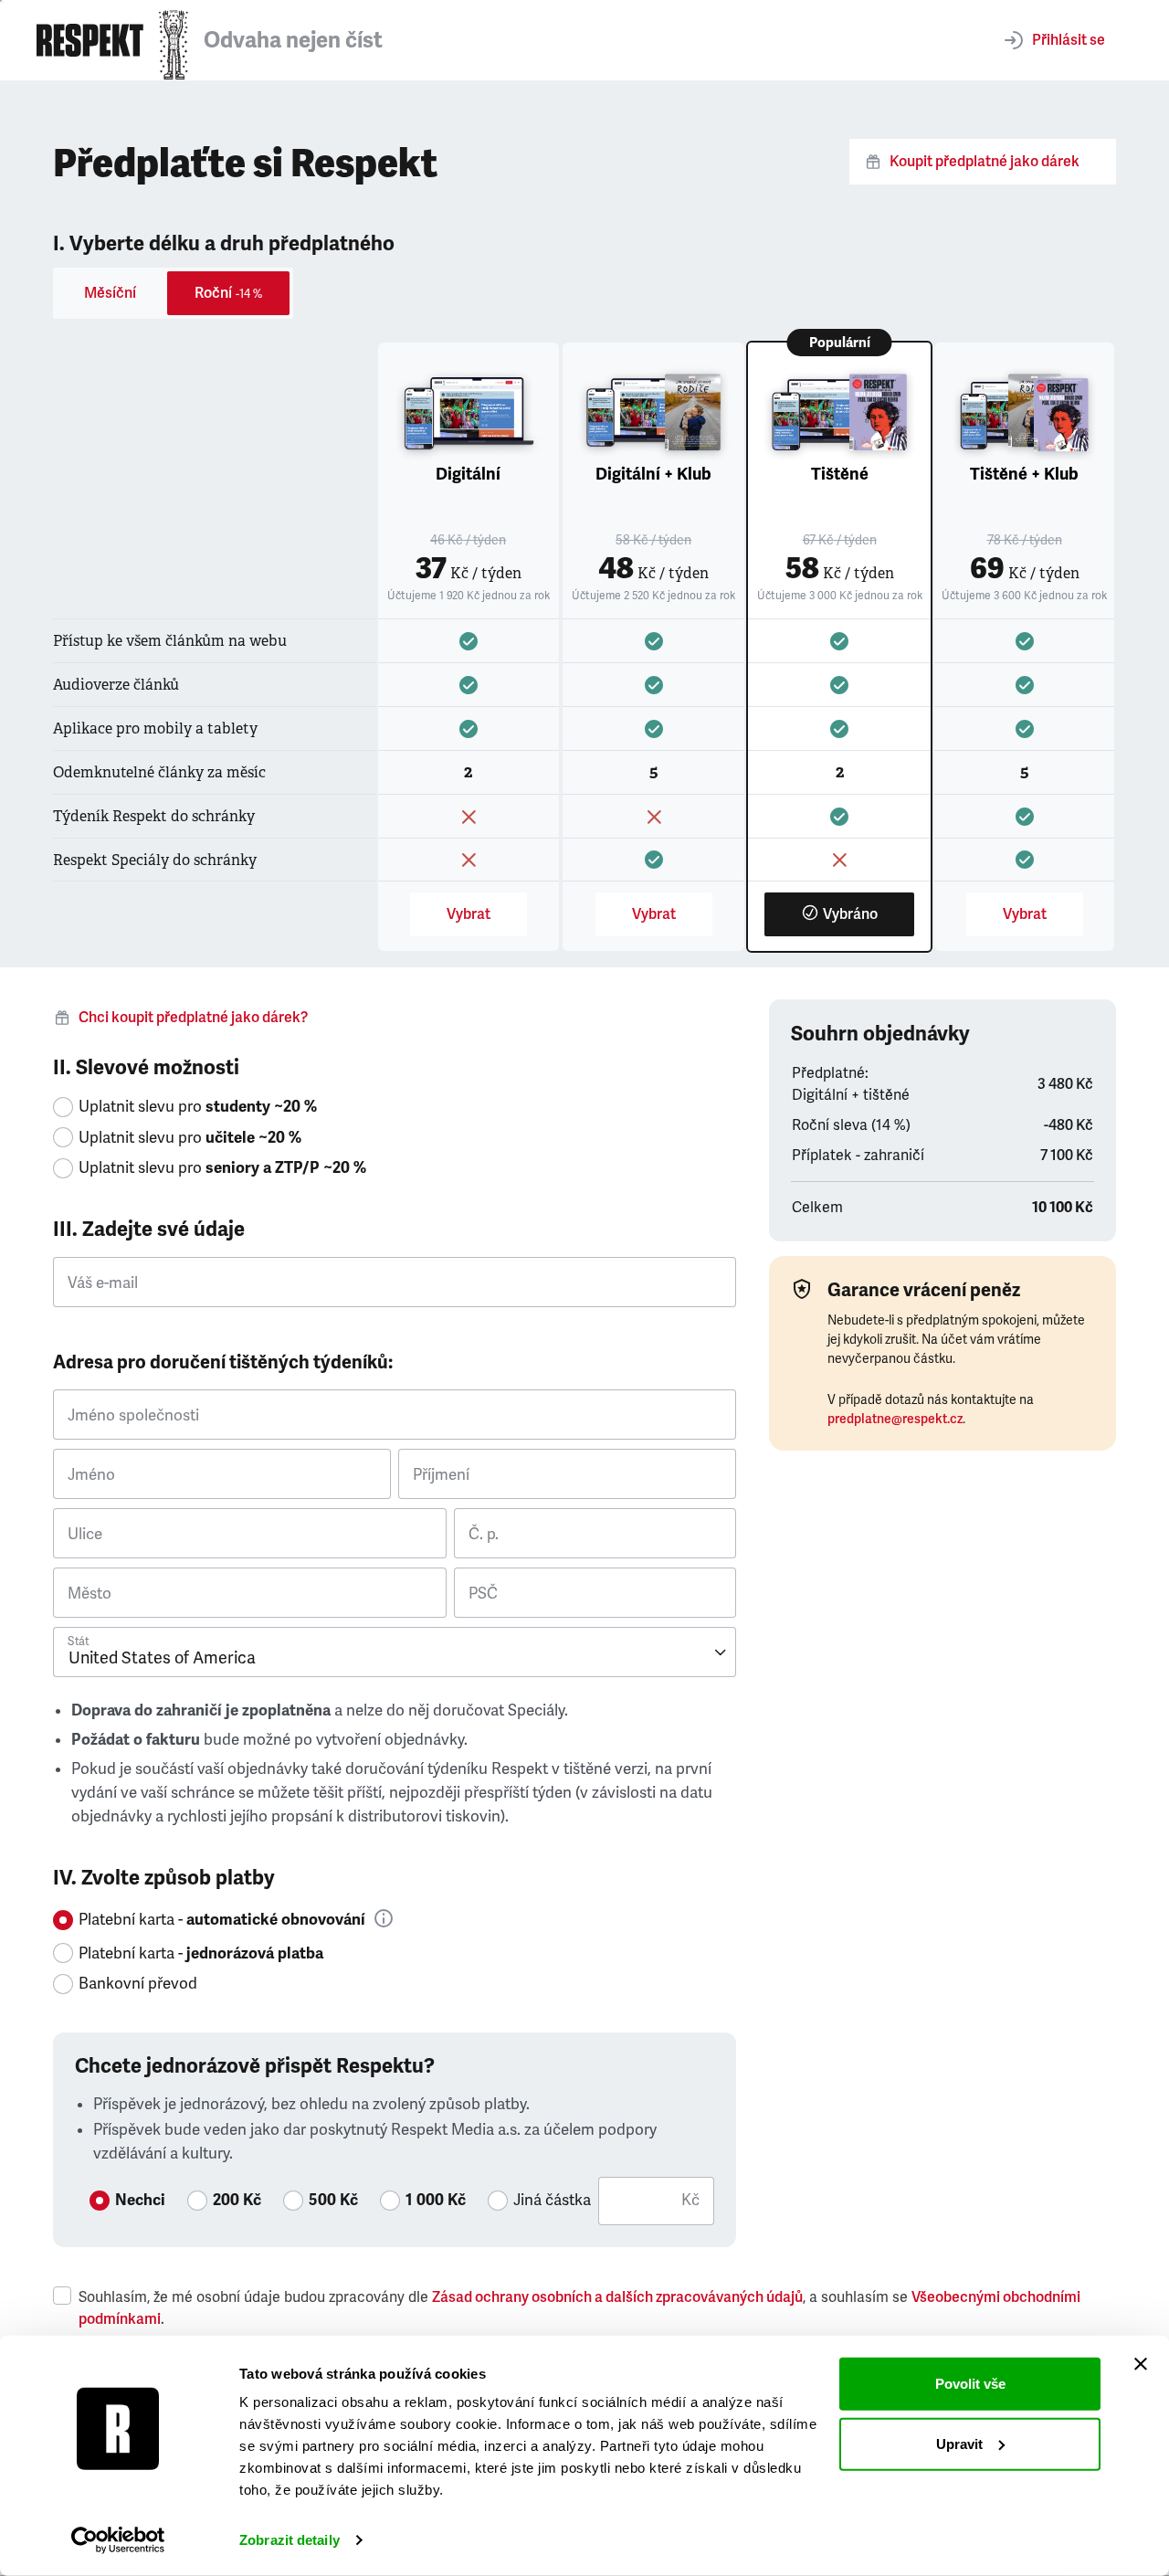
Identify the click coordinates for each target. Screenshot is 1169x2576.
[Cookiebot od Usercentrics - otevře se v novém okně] (118, 2540)
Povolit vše (970, 2384)
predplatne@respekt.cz (895, 1419)
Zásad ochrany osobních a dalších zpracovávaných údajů (617, 2297)
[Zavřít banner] (1141, 2364)
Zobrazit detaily (290, 2540)
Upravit (959, 2443)
